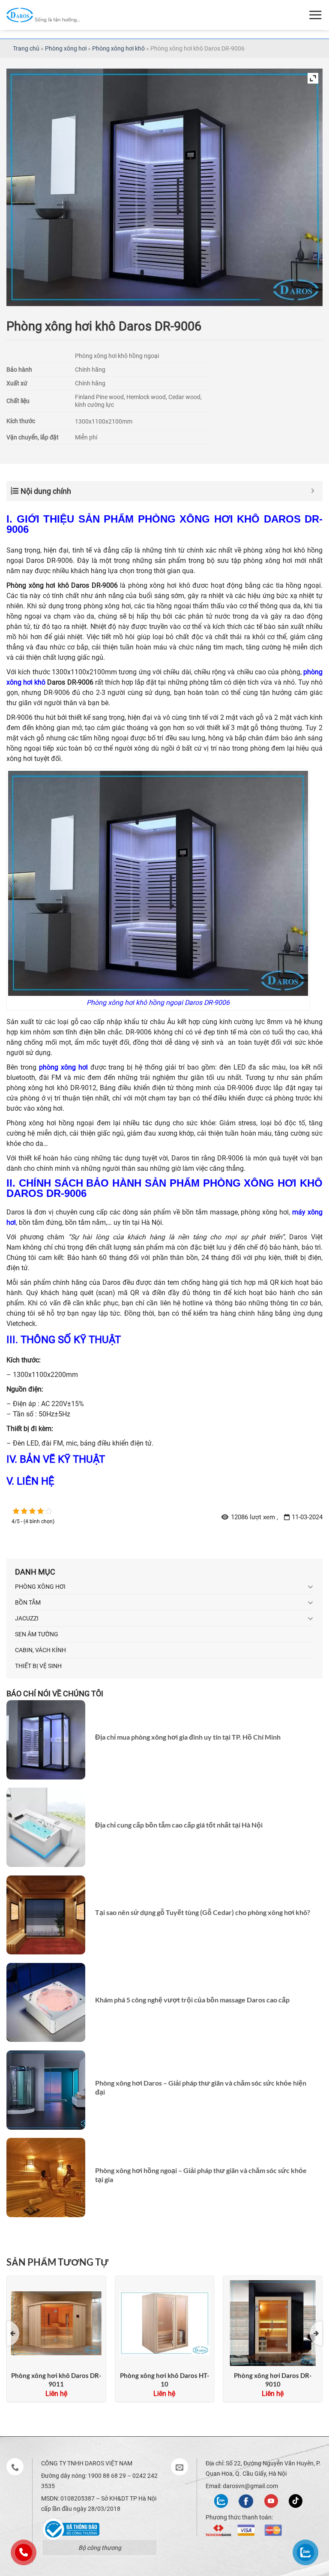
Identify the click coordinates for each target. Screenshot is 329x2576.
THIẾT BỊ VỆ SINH (38, 1666)
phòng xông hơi (63, 1067)
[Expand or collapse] (313, 491)
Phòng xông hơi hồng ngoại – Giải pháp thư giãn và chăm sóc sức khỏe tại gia (201, 2175)
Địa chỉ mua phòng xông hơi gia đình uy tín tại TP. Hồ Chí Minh (188, 1737)
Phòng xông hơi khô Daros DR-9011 (56, 2380)
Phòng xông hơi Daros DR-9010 (273, 2380)
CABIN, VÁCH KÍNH (40, 1650)
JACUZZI (27, 1618)
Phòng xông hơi (66, 48)
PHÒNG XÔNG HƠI (40, 1587)
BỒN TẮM (28, 1602)
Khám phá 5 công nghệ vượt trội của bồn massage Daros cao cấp (192, 2000)
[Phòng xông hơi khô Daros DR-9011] (56, 2321)
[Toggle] (311, 1587)
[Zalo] (221, 2500)
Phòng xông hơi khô (118, 48)
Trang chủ (26, 48)
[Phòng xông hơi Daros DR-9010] (273, 2321)
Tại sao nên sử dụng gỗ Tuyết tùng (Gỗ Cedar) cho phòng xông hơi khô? (203, 1912)
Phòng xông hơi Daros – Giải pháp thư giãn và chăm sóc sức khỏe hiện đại (201, 2087)
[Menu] (315, 15)
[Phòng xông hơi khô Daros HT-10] (164, 2321)
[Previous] (13, 2333)
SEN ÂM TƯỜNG (37, 1634)
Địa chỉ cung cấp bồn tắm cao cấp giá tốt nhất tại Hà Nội (179, 1825)
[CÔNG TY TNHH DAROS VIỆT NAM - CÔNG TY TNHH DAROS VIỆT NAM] (43, 15)
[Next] (316, 2333)
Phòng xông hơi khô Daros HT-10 (164, 2380)
